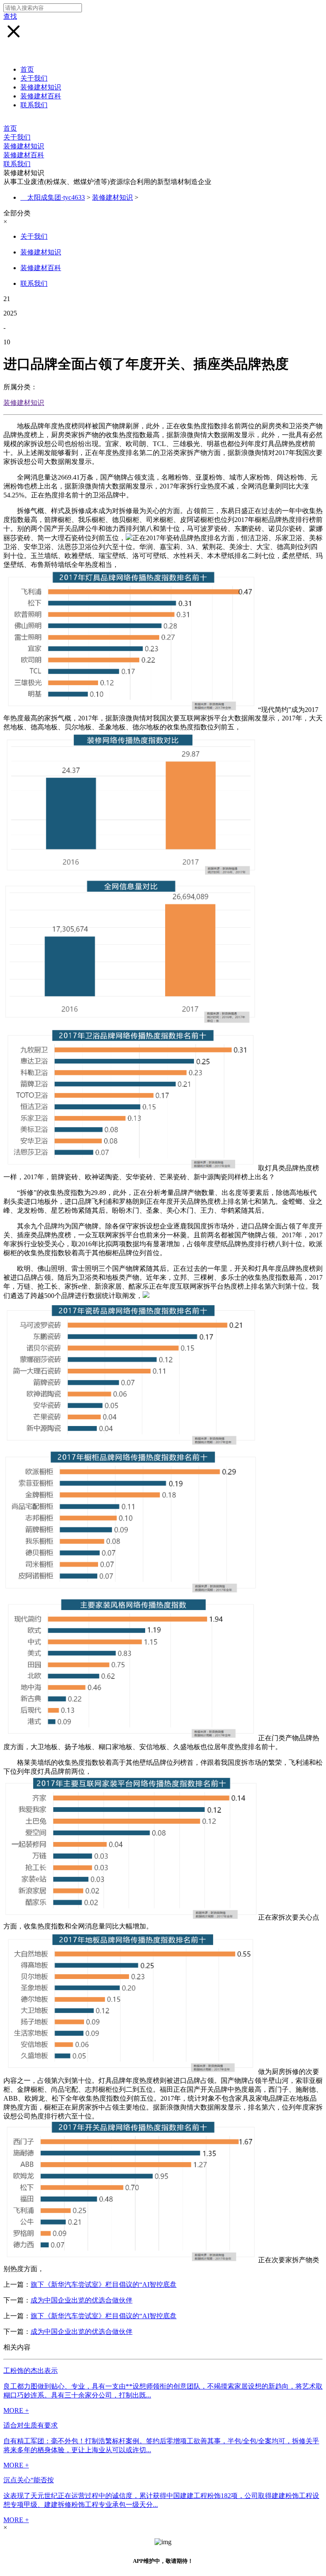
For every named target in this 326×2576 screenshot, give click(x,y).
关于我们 (34, 78)
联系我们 (34, 105)
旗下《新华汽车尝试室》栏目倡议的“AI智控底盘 (104, 2284)
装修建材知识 (41, 87)
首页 (27, 69)
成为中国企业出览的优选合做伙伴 (81, 2300)
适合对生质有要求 (31, 2425)
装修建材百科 (41, 96)
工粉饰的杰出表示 (31, 2371)
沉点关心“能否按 (29, 2480)
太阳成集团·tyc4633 (56, 197)
